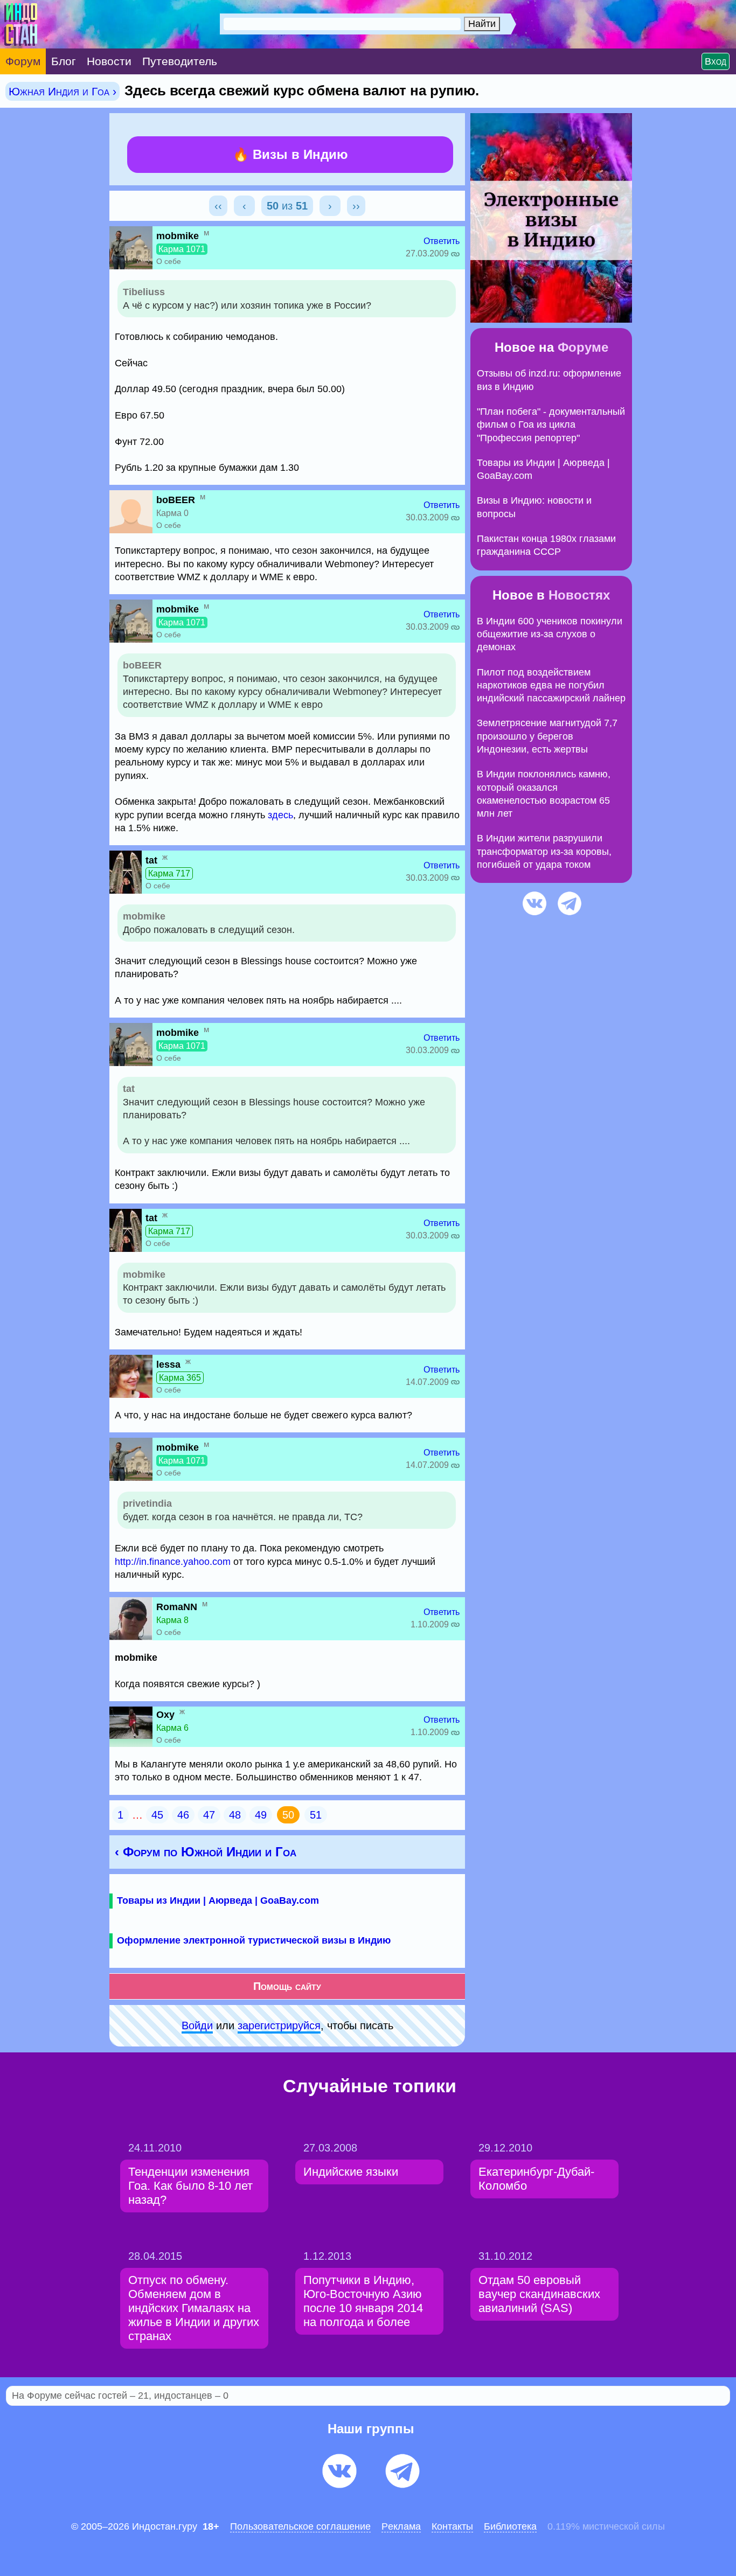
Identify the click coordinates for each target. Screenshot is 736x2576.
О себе (169, 261)
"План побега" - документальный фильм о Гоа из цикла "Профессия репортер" (551, 425)
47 (209, 1815)
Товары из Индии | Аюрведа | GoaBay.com (218, 1900)
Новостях (579, 595)
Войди (197, 2025)
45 (157, 1815)
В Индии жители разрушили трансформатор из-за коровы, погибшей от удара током (544, 851)
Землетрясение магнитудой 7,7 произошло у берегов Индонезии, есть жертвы (547, 736)
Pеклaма (401, 2526)
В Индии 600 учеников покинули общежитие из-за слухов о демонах (550, 634)
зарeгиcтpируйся (279, 2025)
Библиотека (510, 2526)
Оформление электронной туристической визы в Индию (254, 1940)
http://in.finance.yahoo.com (173, 1562)
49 (261, 1815)
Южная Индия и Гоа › (63, 91)
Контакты (452, 2526)
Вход (716, 61)
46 (183, 1815)
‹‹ (218, 206)
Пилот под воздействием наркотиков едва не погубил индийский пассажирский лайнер (551, 685)
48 (235, 1815)
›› (356, 206)
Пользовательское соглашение (300, 2526)
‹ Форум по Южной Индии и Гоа (206, 1852)
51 (316, 1815)
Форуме (583, 347)
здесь (280, 815)
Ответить (442, 241)
